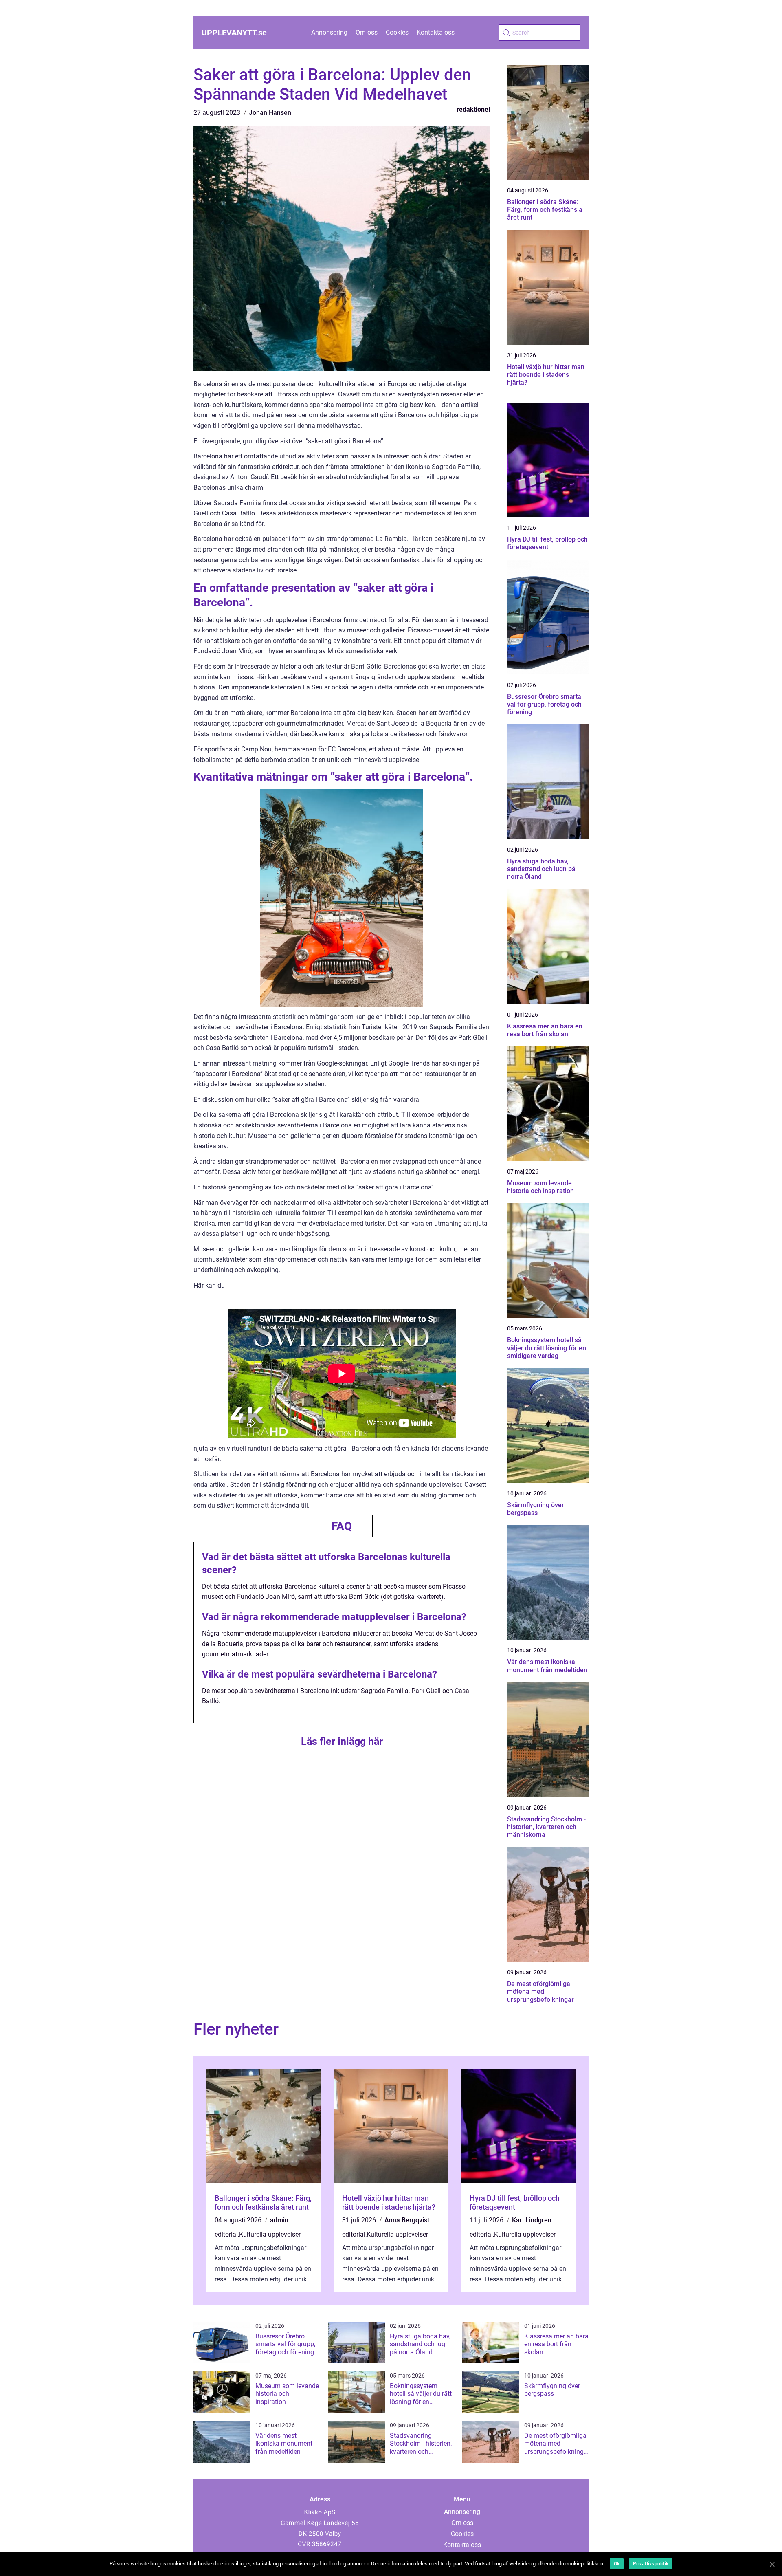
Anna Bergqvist (407, 2220)
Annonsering (329, 32)
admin (279, 2220)
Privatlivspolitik (651, 2564)
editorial (226, 2234)
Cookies (397, 32)
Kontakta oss (436, 32)
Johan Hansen (270, 113)
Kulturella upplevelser (270, 2234)
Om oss (367, 32)
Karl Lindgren (532, 2220)
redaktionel (473, 109)
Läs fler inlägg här (342, 1741)
